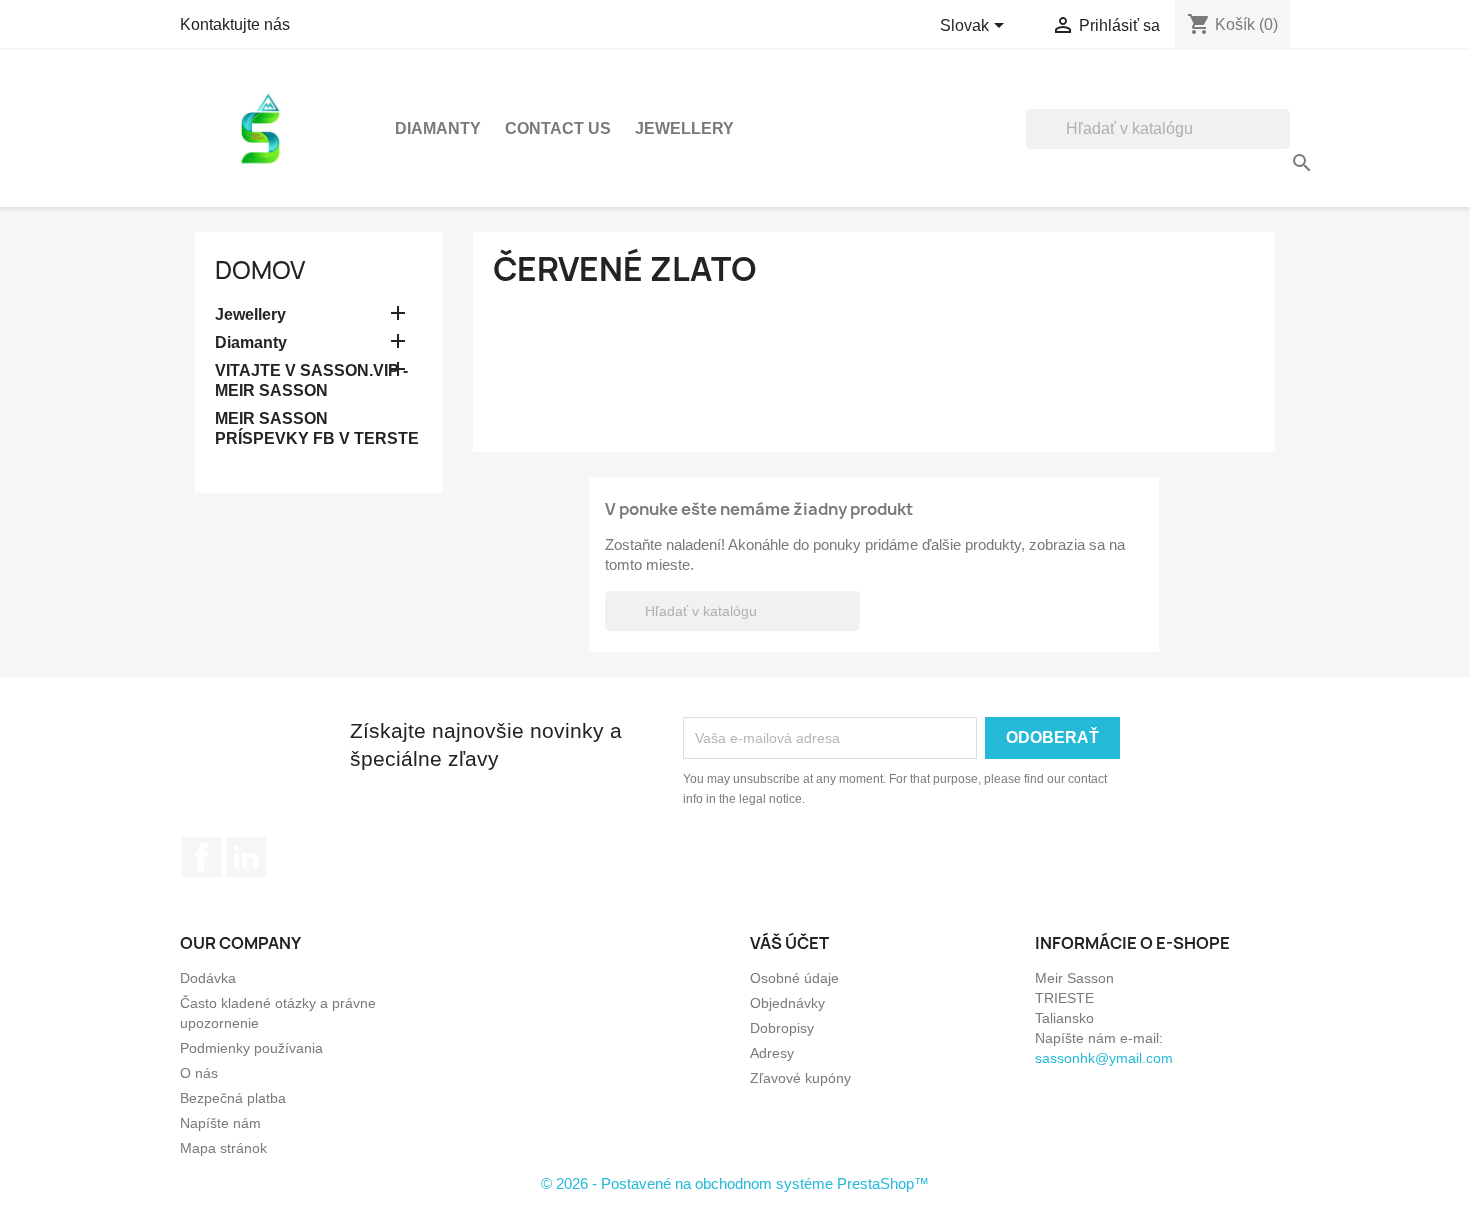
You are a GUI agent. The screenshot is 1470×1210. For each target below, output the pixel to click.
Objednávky (787, 1003)
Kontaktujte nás (235, 24)
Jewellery (684, 128)
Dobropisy (782, 1028)
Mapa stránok (223, 1148)
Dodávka (208, 978)
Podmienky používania (251, 1048)
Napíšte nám (220, 1123)
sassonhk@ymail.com (1104, 1058)
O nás (199, 1073)
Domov (260, 270)
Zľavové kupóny (800, 1078)
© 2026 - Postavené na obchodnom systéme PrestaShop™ (735, 1183)
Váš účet (789, 943)
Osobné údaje (794, 978)
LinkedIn (246, 857)
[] (1282, 143)
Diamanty (438, 128)
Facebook (202, 857)
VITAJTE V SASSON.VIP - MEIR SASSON (311, 380)
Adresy (772, 1053)
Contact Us (558, 128)
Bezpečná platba (233, 1098)
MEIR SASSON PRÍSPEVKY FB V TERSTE (317, 428)
